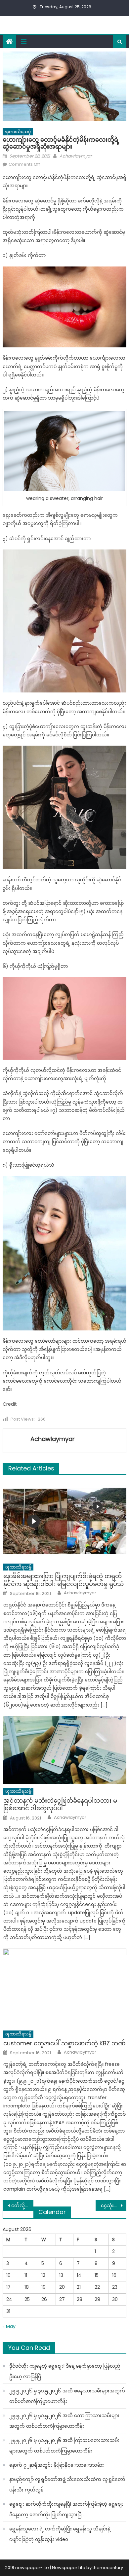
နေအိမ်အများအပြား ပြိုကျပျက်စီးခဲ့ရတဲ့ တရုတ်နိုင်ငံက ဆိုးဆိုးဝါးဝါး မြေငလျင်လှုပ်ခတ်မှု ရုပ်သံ (64, 1580)
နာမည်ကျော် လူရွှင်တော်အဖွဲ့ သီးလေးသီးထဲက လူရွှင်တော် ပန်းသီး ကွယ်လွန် (67, 2485)
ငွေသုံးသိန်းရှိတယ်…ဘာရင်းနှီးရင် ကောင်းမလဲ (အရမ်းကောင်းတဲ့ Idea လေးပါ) (114, 2205)
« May (9, 2326)
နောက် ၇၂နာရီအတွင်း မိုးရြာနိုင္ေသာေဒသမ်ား (57, 2465)
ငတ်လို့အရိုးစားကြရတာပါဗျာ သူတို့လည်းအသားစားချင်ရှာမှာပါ (22, 2205)
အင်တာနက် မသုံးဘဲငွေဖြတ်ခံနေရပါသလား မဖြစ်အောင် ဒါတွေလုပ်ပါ (60, 1804)
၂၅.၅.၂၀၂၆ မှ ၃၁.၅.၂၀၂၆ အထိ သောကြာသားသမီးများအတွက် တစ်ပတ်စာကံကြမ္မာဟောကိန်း (64, 2421)
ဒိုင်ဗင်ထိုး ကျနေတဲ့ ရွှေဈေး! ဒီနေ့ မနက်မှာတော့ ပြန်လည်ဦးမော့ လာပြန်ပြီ (65, 2371)
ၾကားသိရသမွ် (18, 132)
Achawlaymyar (76, 156)
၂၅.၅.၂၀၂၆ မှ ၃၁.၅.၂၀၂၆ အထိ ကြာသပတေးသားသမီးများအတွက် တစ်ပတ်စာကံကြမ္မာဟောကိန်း (64, 2446)
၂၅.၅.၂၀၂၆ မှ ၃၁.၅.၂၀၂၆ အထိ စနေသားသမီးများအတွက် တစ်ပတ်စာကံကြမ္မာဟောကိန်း (67, 2396)
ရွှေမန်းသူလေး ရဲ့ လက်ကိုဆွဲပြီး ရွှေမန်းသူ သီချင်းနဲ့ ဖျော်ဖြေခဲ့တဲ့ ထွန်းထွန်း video (60, 2534)
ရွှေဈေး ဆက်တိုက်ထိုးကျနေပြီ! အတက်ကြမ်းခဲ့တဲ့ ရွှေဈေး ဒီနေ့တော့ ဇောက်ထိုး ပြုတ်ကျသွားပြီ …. (66, 2509)
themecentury (108, 2568)
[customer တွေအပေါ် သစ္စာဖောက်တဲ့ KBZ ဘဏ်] (65, 1988)
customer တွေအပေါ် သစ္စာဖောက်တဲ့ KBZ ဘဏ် (64, 2043)
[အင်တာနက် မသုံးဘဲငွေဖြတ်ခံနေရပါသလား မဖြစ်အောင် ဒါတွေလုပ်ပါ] (65, 1750)
